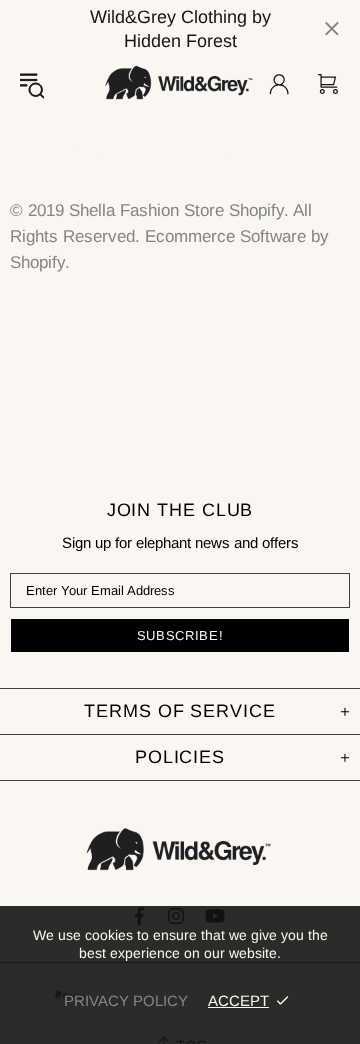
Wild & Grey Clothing (180, 84)
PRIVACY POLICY (126, 1000)
